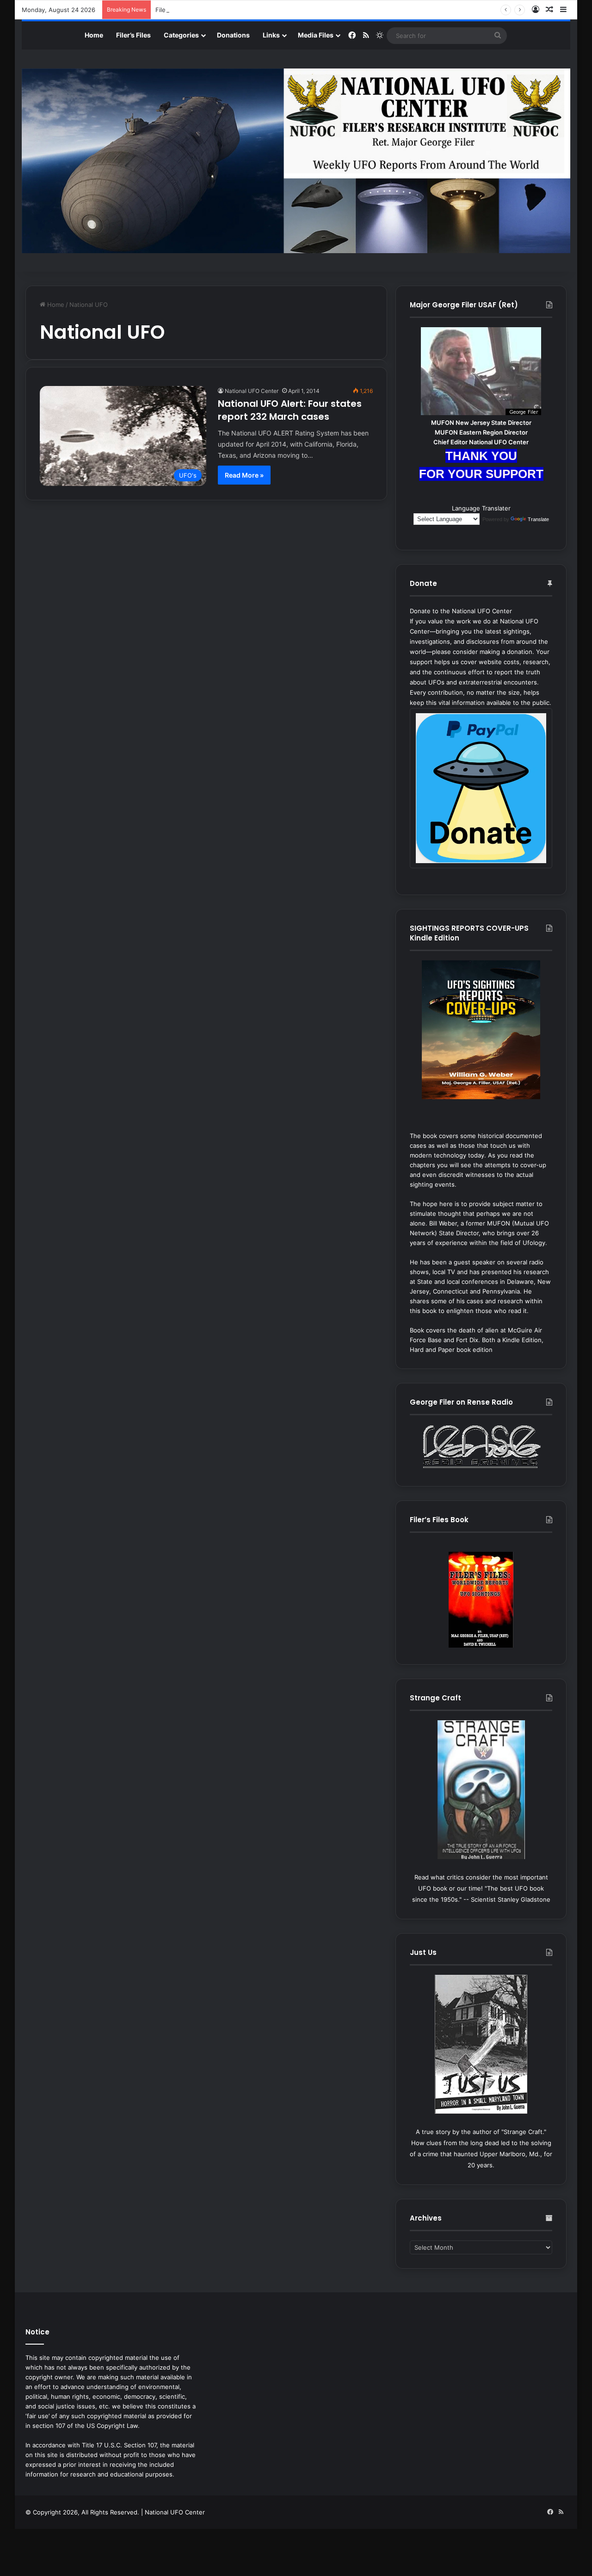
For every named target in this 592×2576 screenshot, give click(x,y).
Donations (233, 35)
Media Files (316, 35)
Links (271, 35)
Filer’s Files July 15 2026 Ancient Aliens (212, 10)
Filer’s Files (133, 35)
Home (94, 35)
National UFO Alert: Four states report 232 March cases (290, 410)
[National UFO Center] (296, 161)
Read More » (244, 475)
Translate (538, 519)
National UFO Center (252, 391)
